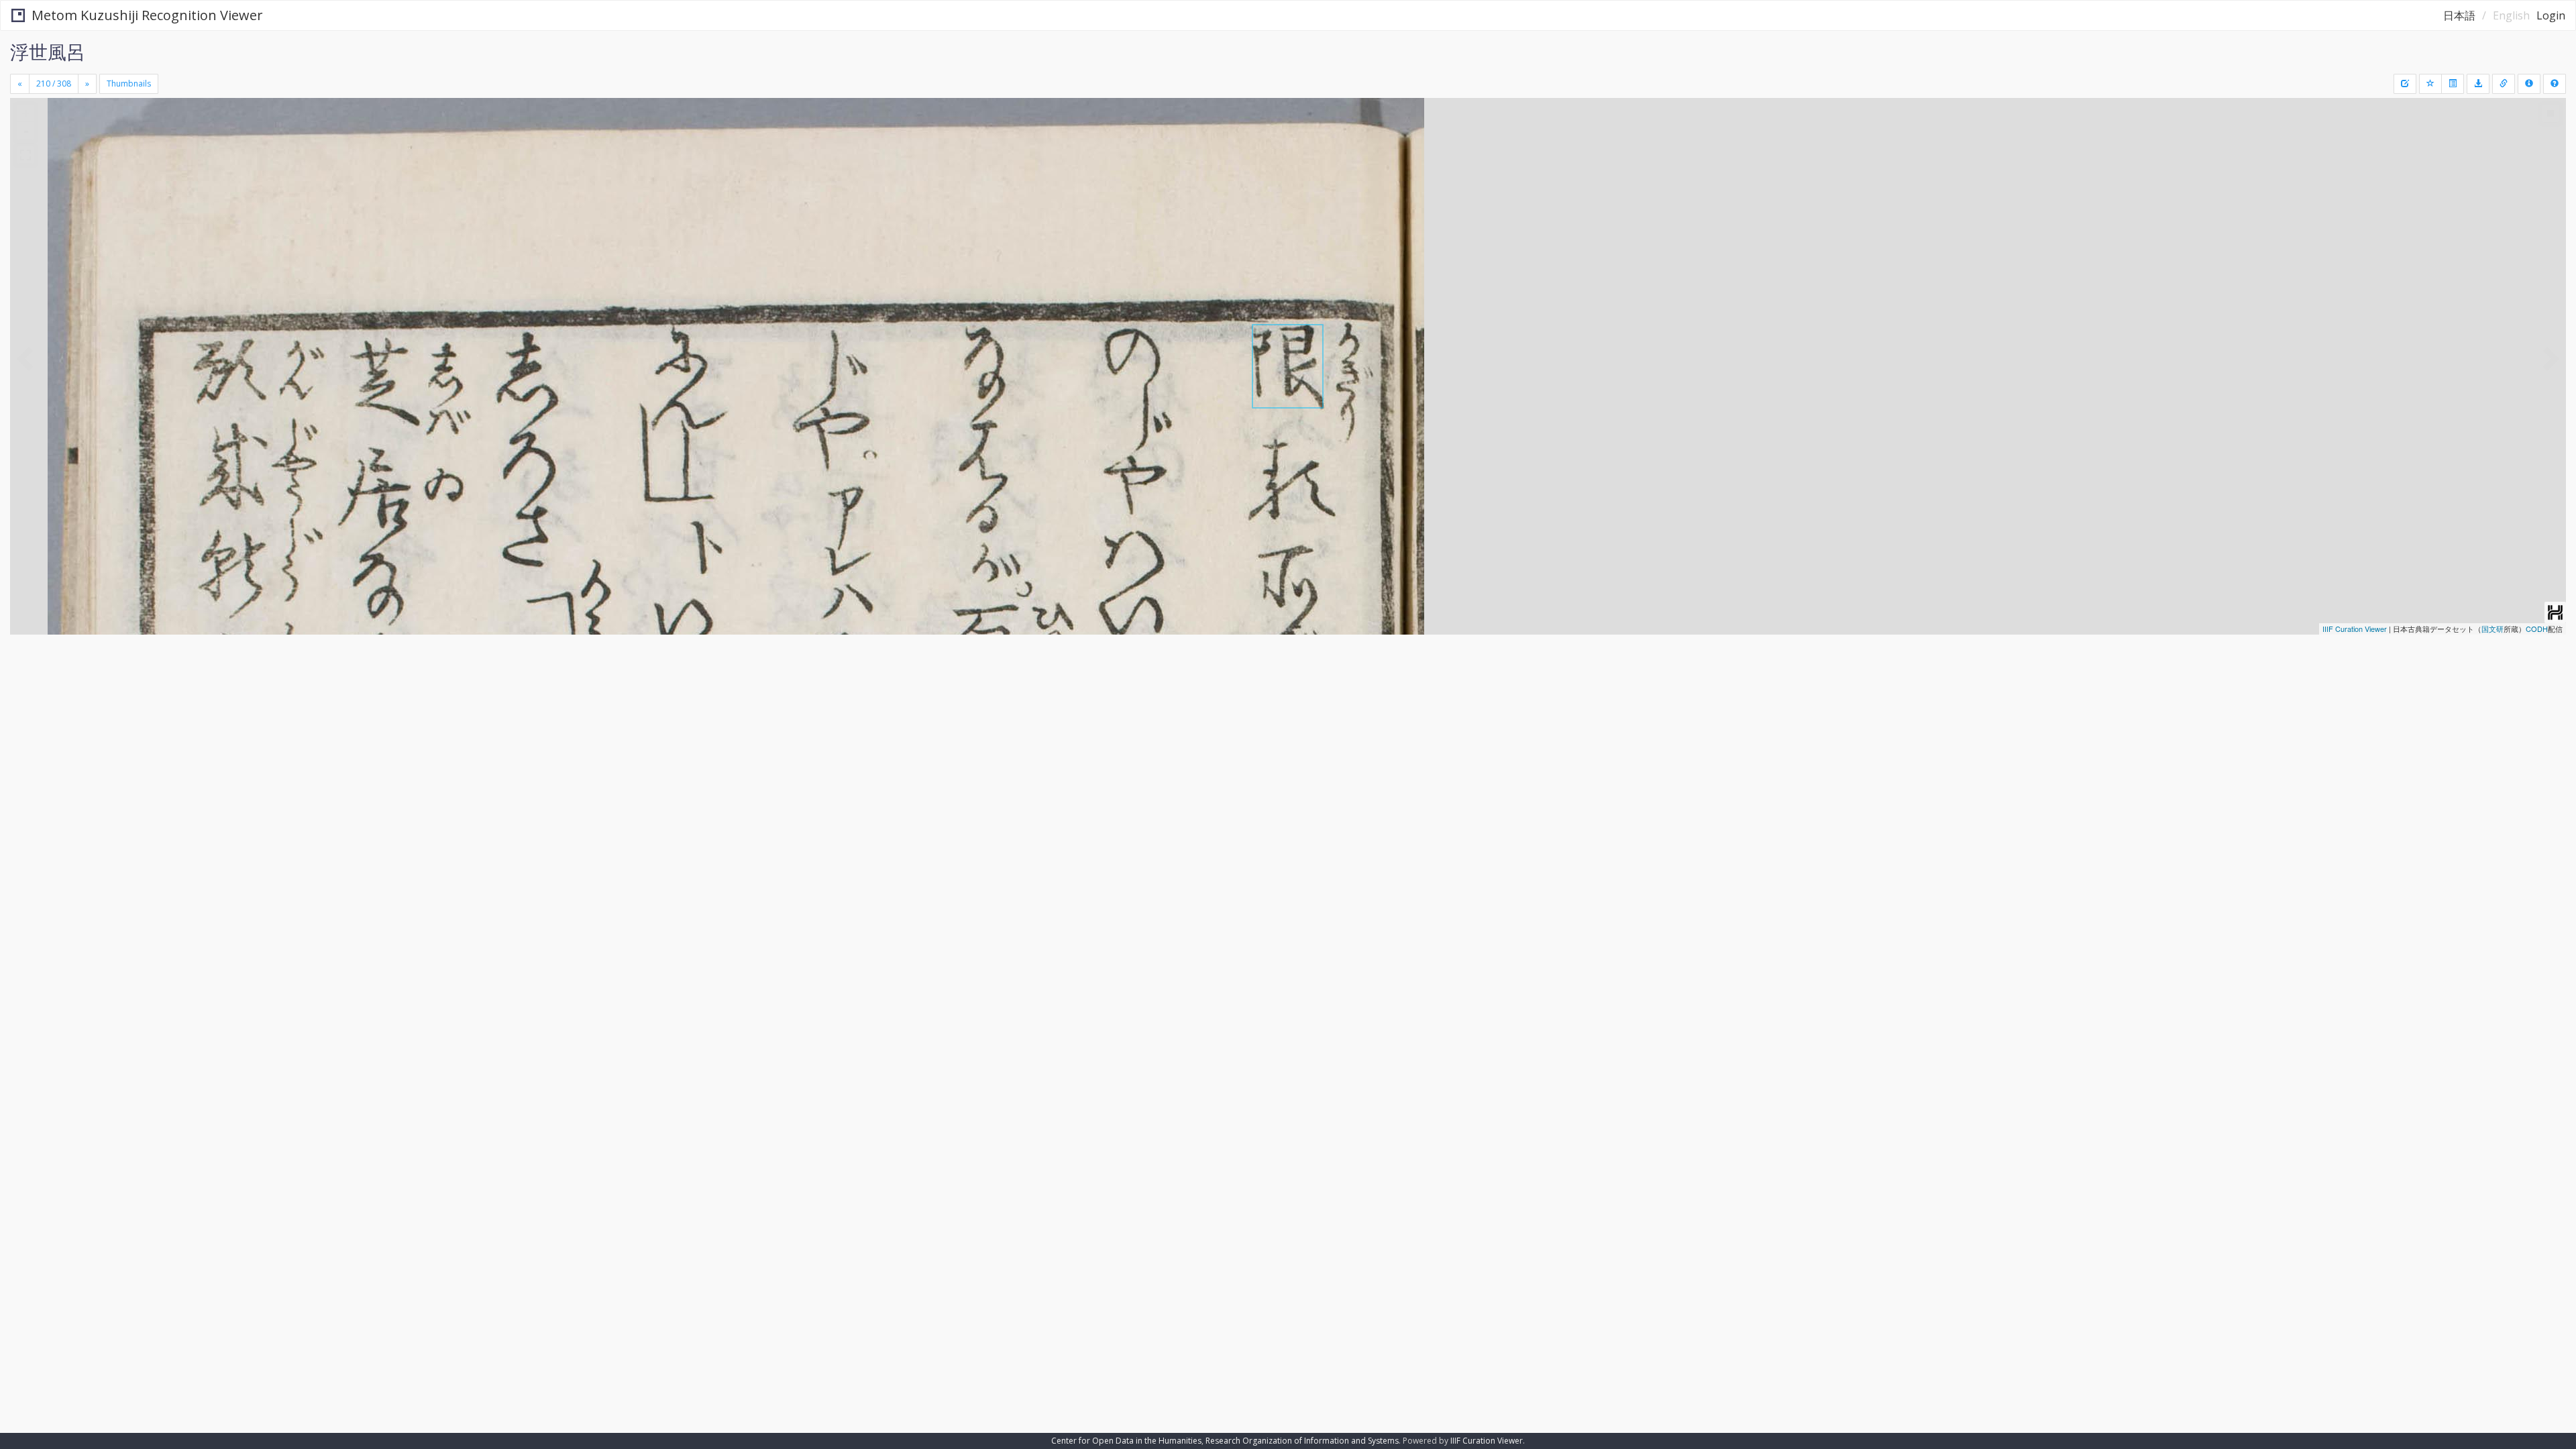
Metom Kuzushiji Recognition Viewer (147, 15)
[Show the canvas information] (2504, 84)
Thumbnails (129, 84)
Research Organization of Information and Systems (1302, 1441)
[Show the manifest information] (2529, 84)
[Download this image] (2478, 84)
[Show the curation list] (2453, 84)
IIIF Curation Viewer (2355, 629)
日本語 (2459, 15)
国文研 (2492, 629)
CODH (2537, 629)
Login (2551, 15)
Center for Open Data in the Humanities (1126, 1441)
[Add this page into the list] (2430, 84)
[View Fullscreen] (25, 155)
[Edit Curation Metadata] (2405, 84)
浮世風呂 (48, 52)
